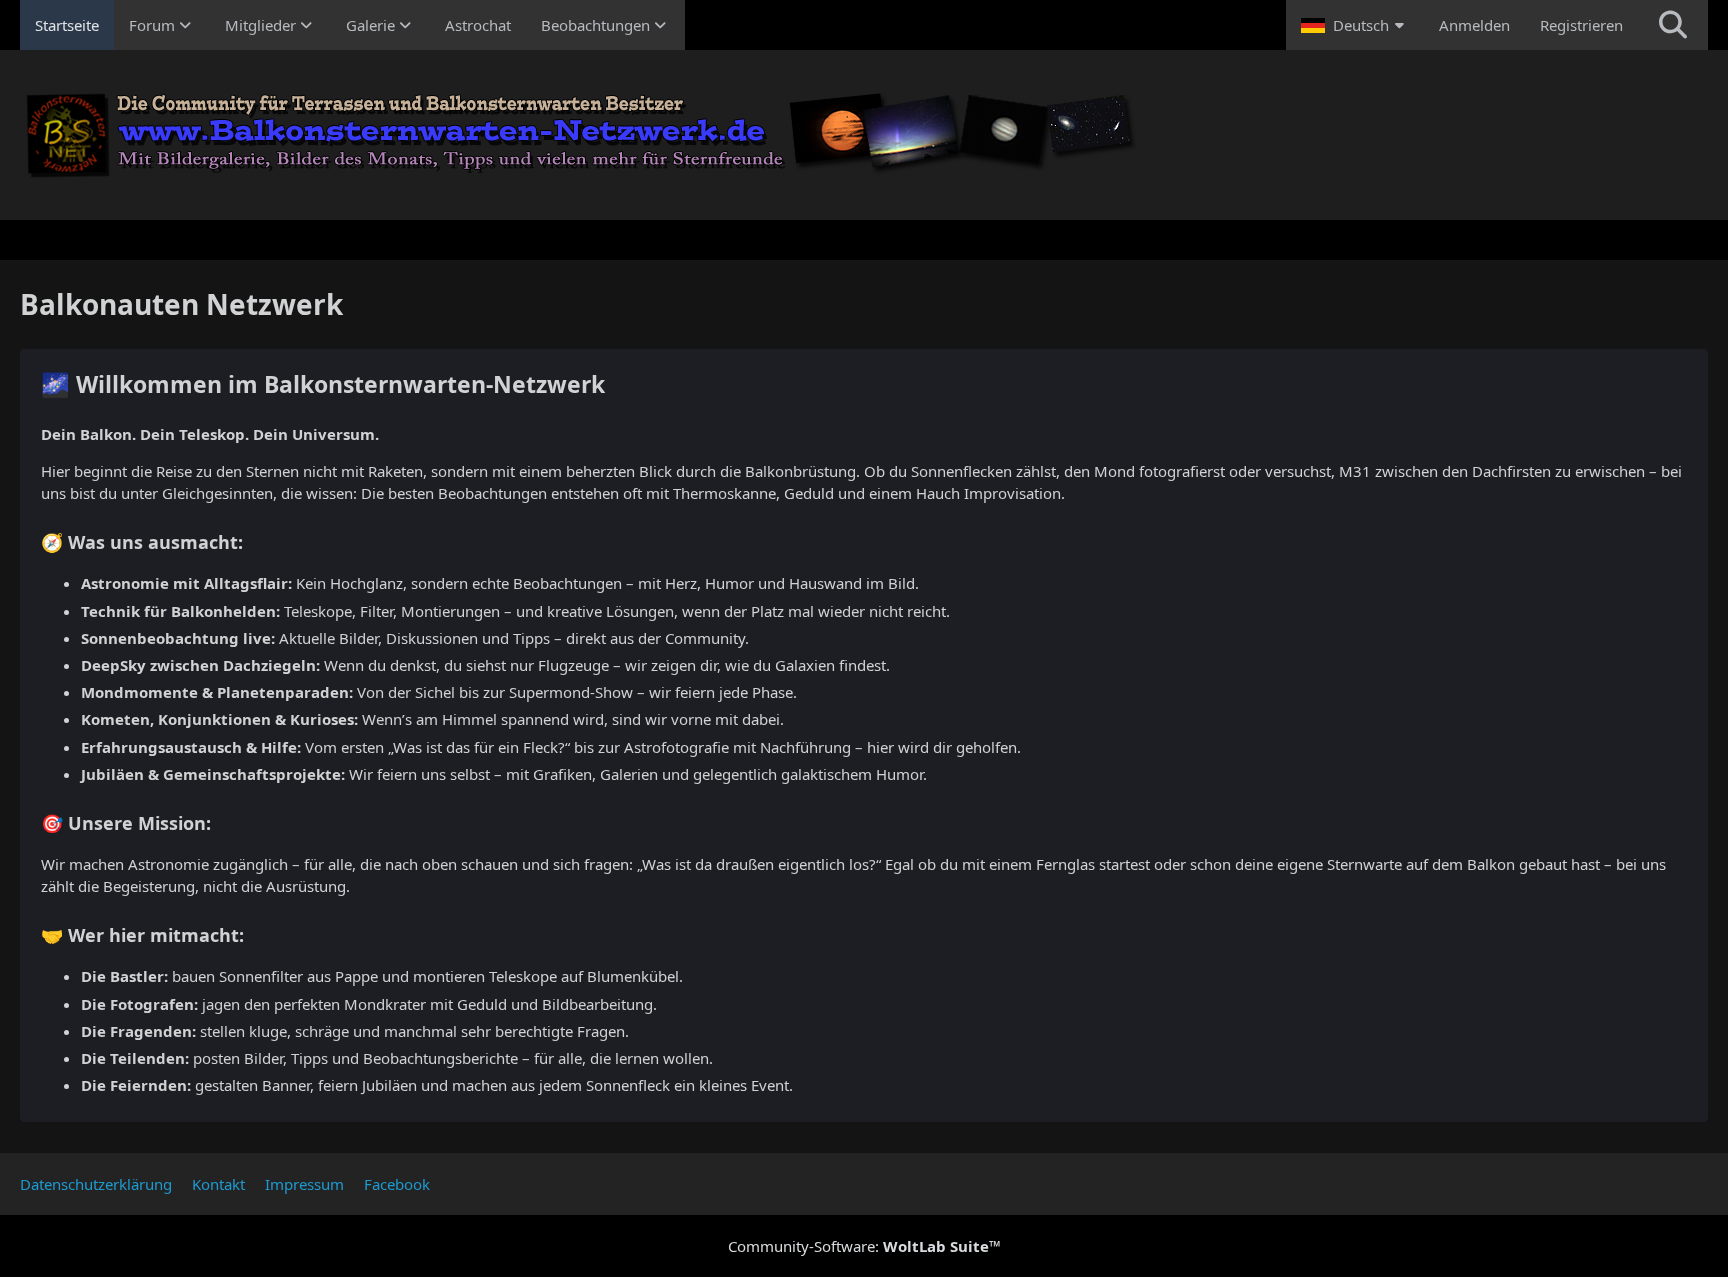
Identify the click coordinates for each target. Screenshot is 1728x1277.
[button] (1355, 25)
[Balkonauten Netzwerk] (864, 135)
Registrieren (1581, 25)
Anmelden (1474, 25)
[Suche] (1673, 25)
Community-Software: (864, 1246)
